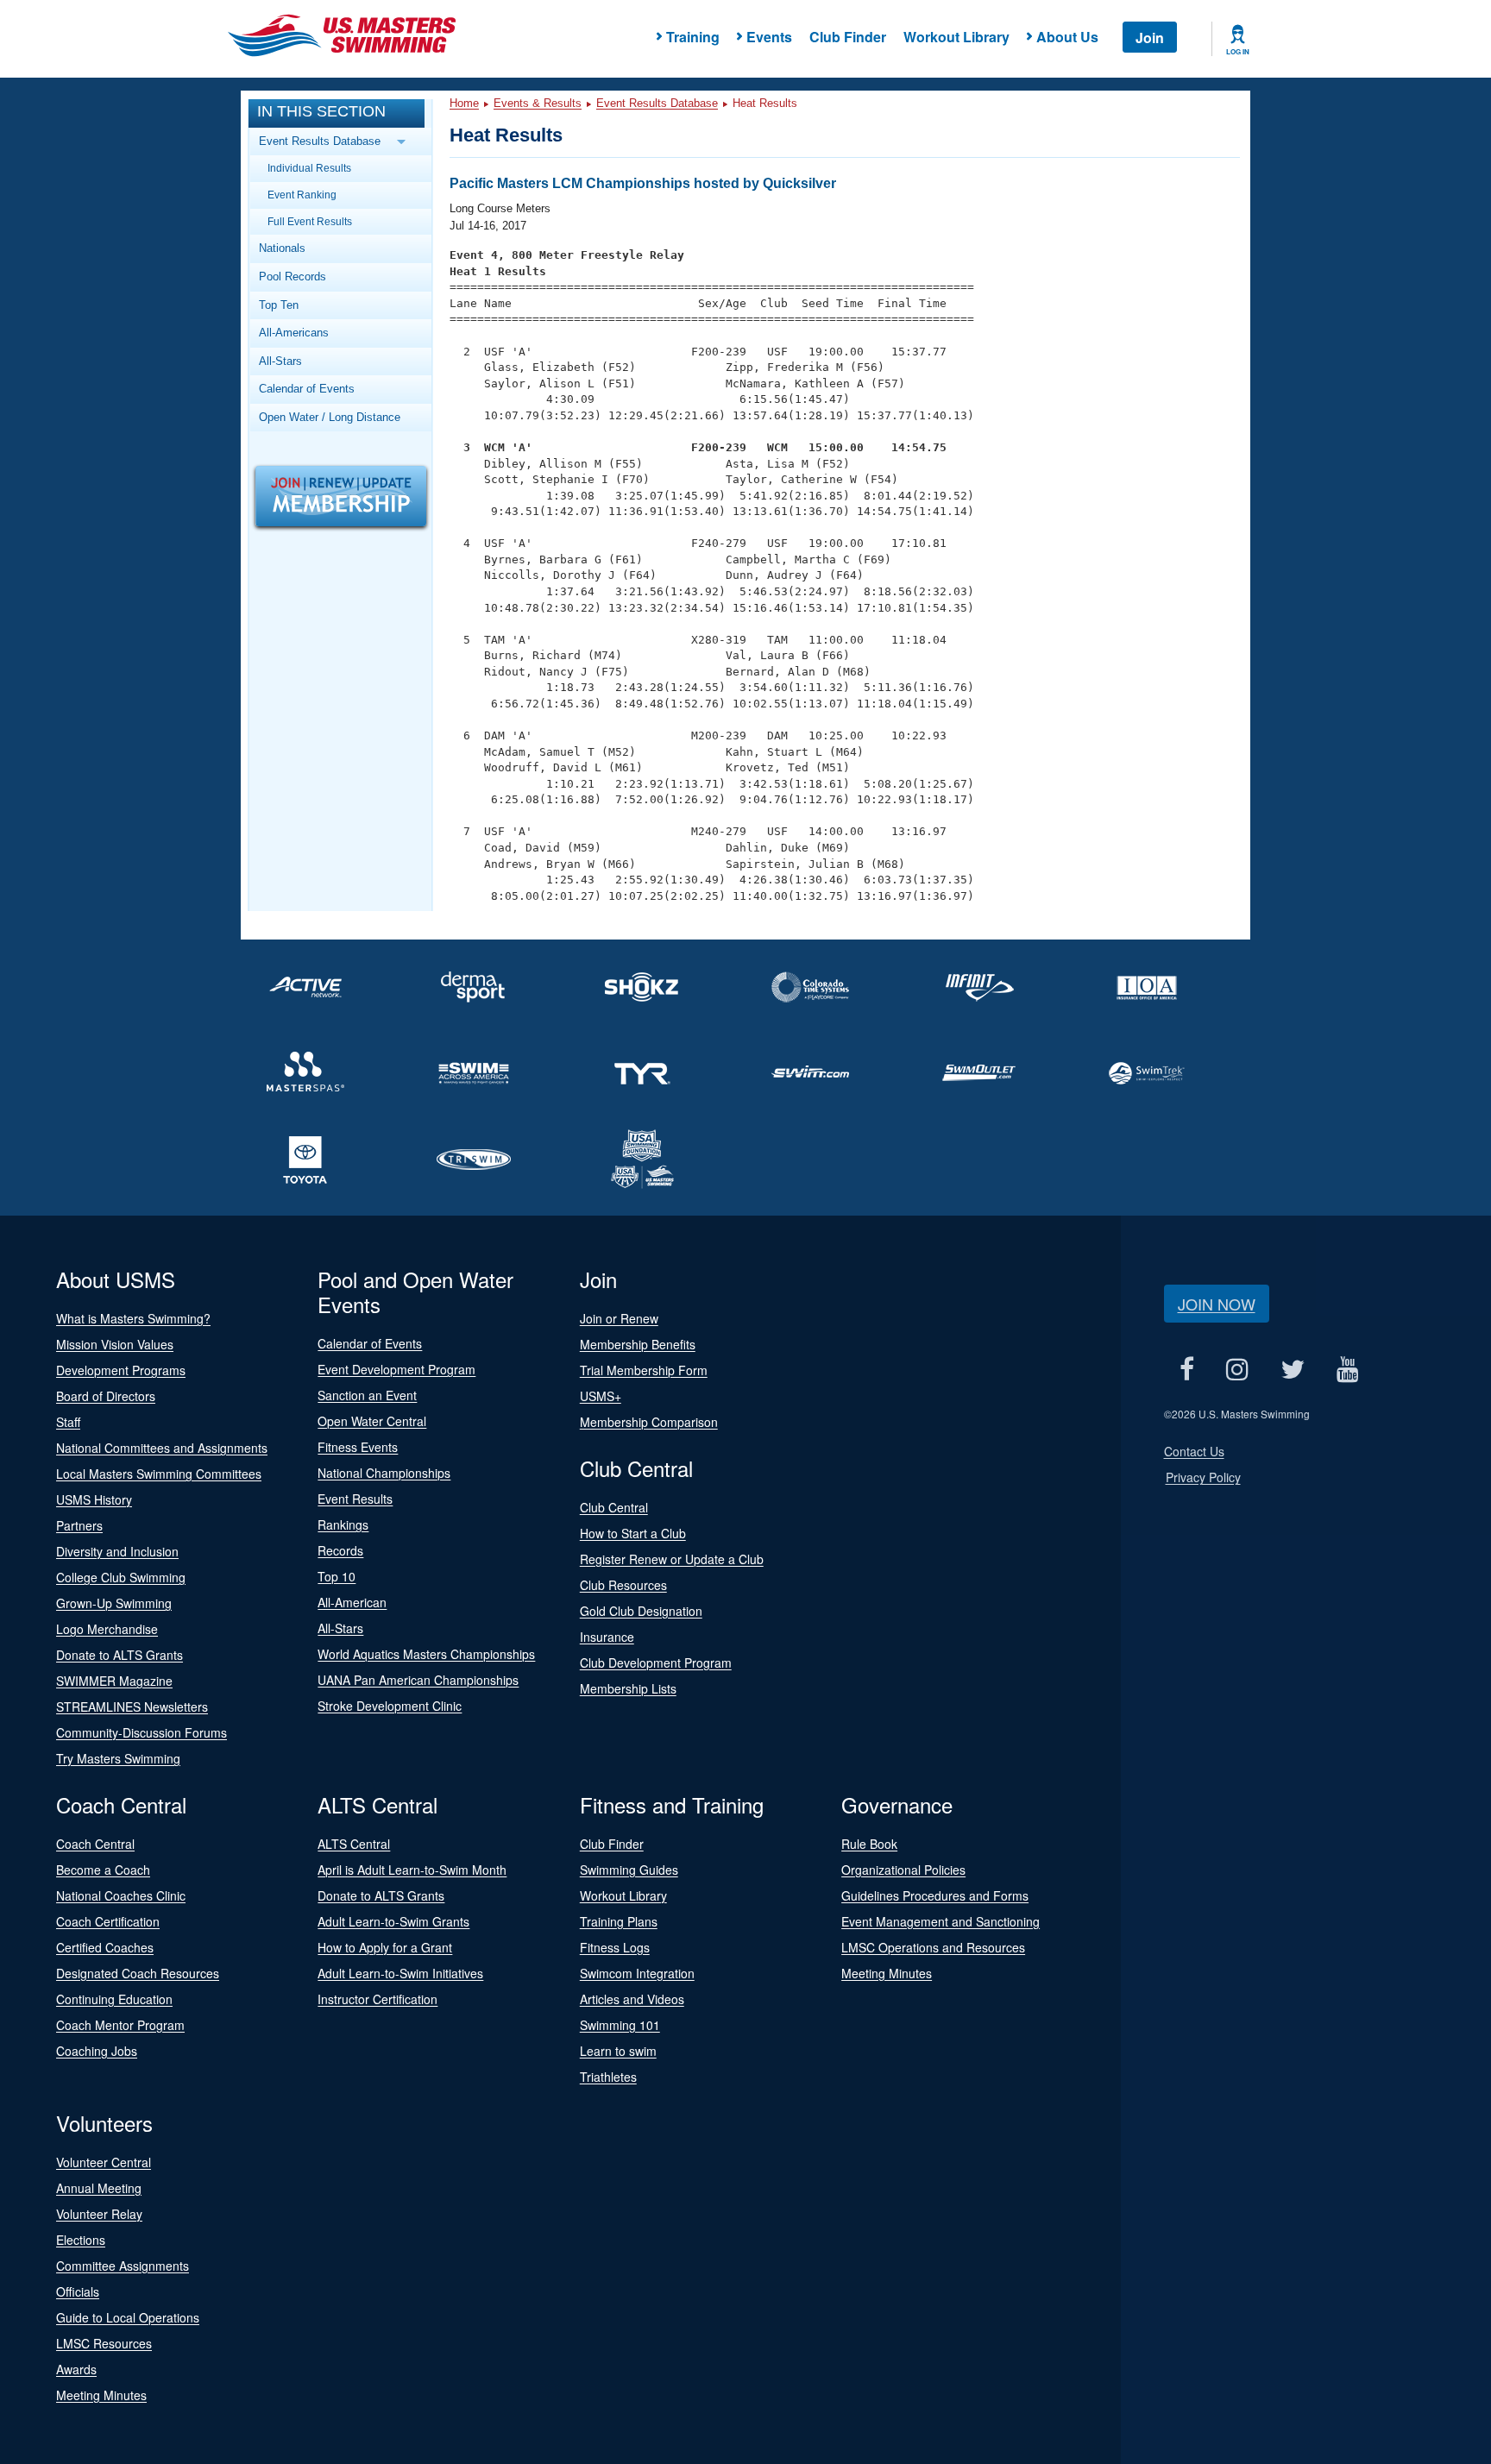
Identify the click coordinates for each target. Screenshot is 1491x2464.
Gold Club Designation (641, 1611)
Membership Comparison (649, 1422)
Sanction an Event (367, 1395)
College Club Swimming (121, 1577)
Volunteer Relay (99, 2214)
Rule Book (869, 1844)
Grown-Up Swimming (114, 1603)
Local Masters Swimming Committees (159, 1474)
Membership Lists (628, 1688)
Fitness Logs (615, 1947)
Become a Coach (103, 1870)
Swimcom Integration (637, 1973)
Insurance (607, 1637)
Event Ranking (302, 195)
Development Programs (121, 1370)
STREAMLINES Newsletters (132, 1707)
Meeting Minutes (887, 1973)
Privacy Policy (1203, 1477)
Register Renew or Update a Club (672, 1559)
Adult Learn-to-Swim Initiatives (400, 1973)
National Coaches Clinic (121, 1895)
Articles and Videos (632, 1999)
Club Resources (623, 1585)
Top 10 (337, 1576)
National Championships (384, 1473)
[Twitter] (1293, 1369)
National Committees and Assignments (162, 1448)
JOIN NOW (1217, 1304)
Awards (76, 2369)
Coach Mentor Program (120, 2025)
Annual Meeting (99, 2188)
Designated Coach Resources (138, 1973)
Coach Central (95, 1844)
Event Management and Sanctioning (941, 1921)
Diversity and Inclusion (117, 1551)
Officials (78, 2291)
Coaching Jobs (97, 2051)
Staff (68, 1422)
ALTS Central (354, 1844)
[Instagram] (1238, 1369)
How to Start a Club (633, 1533)
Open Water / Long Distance (330, 417)
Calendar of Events (307, 389)
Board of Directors (106, 1396)
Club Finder (848, 37)
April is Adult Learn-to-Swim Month (412, 1870)
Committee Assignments (123, 2266)
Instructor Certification (377, 1999)
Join (1150, 38)
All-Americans (294, 333)
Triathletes (608, 2077)
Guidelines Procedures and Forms (935, 1895)
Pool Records (293, 277)
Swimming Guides (629, 1870)
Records (340, 1550)
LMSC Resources (104, 2343)
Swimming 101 (620, 2025)
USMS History (94, 1499)
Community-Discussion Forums (142, 1732)
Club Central (614, 1507)
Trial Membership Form (644, 1370)
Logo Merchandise (107, 1629)
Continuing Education (114, 1999)
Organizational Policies (903, 1870)
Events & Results (538, 103)
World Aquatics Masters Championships (426, 1654)
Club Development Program (656, 1663)
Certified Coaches (105, 1947)
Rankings (343, 1524)
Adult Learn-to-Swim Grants (393, 1921)
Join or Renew (619, 1318)
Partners (79, 1525)
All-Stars (280, 361)
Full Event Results (310, 221)
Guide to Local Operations (128, 2317)
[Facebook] (1187, 1369)
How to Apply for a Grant (385, 1947)
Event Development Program (396, 1369)
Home (464, 103)
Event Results (355, 1499)
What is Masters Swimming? (133, 1318)
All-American (352, 1602)
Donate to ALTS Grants (120, 1655)
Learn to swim (618, 2051)
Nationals (282, 248)
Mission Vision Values (115, 1344)
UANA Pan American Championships (418, 1680)
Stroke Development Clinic (390, 1706)
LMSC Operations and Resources (933, 1947)
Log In (1238, 52)
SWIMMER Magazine (114, 1681)
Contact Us (1194, 1451)
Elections (81, 2240)
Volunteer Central (104, 2162)
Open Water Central (372, 1421)
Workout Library (956, 37)
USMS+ (601, 1396)
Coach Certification (108, 1921)
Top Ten (279, 305)
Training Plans (619, 1921)
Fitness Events (358, 1447)
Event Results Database (657, 103)
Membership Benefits (638, 1344)
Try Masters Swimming (118, 1758)
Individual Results (309, 168)
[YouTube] (1348, 1369)
